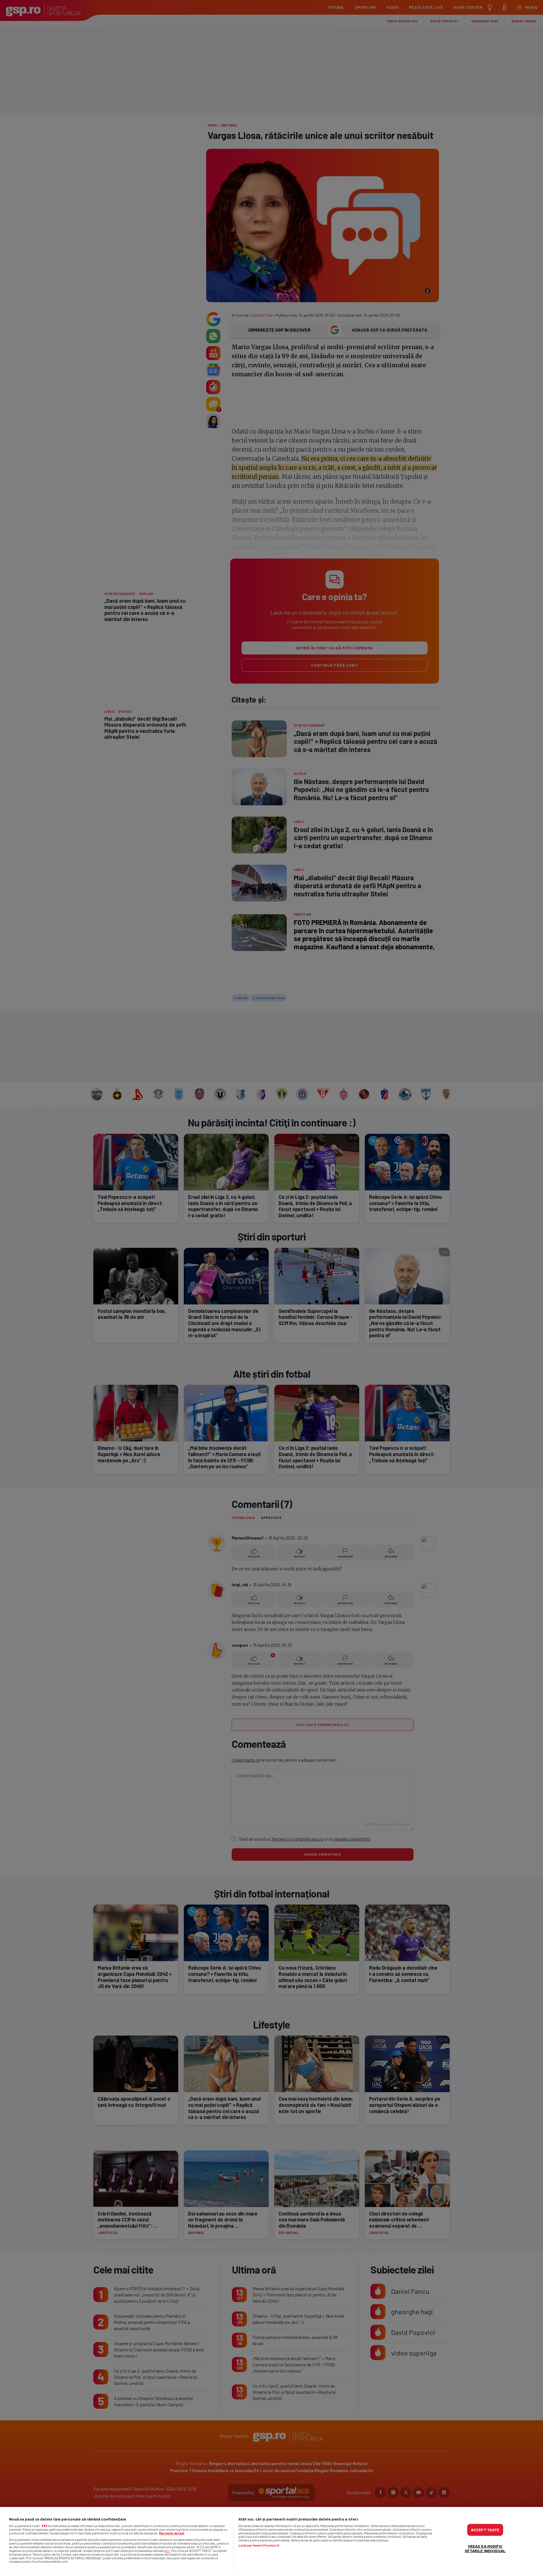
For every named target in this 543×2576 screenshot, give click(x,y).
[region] (271, 2541)
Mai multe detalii (172, 2533)
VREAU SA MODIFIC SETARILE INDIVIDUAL (485, 2548)
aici (167, 2551)
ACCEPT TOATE (485, 2530)
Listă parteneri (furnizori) (259, 2545)
